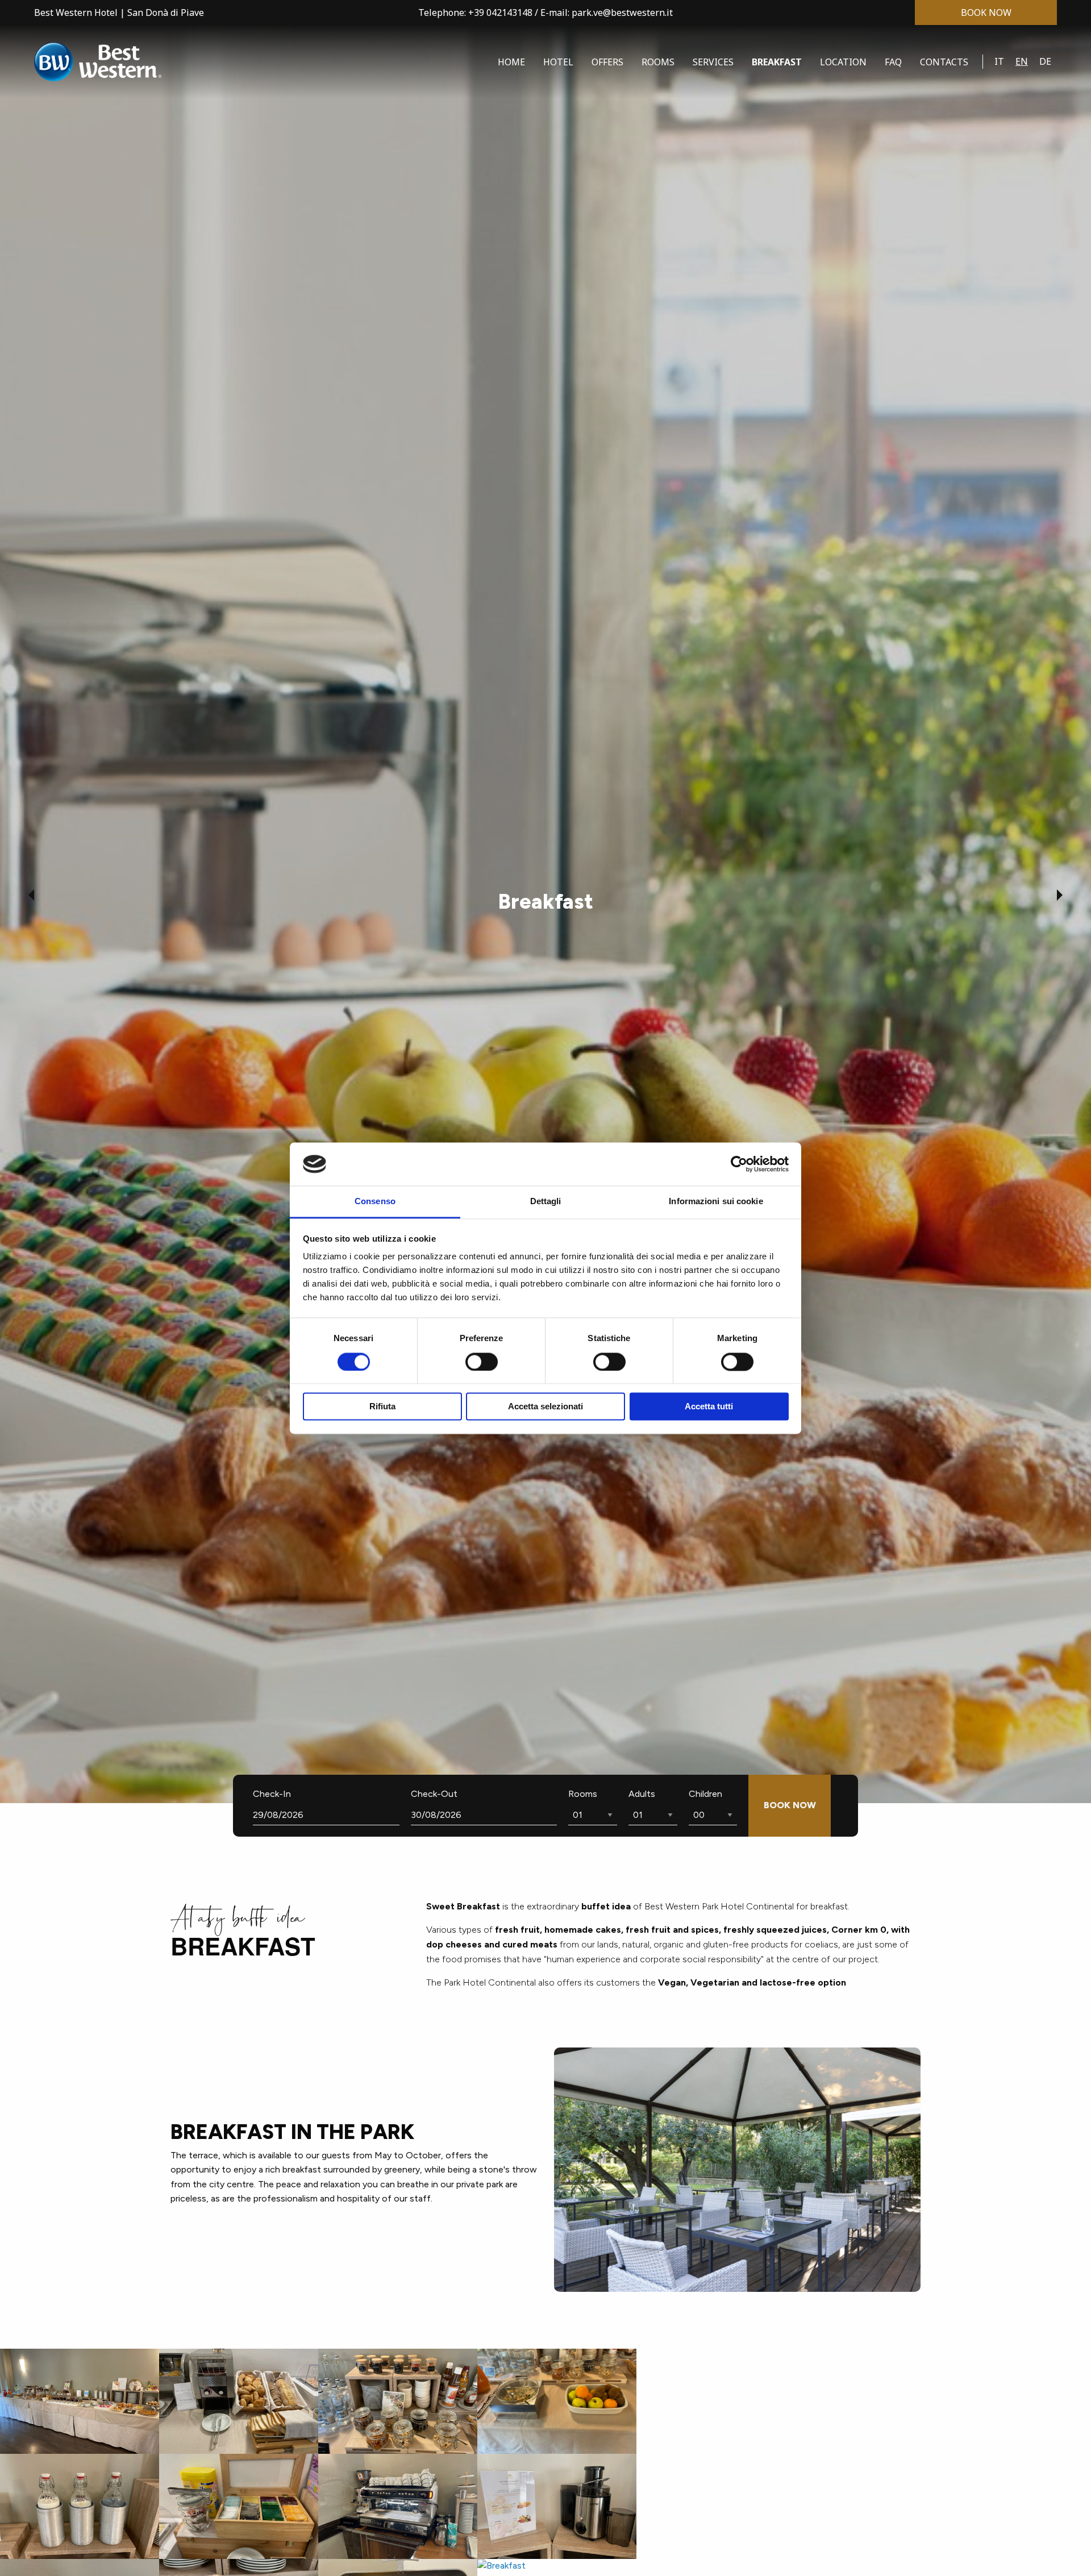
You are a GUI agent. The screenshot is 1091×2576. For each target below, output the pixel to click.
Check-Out (434, 1794)
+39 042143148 (500, 13)
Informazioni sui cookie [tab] (716, 1202)
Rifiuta (382, 1407)
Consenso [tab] (375, 1202)
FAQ (893, 62)
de (1045, 61)
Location (843, 62)
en (1022, 61)
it (999, 61)
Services (713, 62)
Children (705, 1794)
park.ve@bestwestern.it (622, 13)
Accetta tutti (709, 1407)
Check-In (272, 1794)
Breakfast (777, 62)
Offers (607, 62)
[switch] (482, 1362)
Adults (642, 1794)
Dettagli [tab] (546, 1202)
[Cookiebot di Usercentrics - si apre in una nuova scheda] (739, 1164)
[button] (31, 895)
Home (511, 62)
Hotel (558, 62)
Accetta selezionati (545, 1407)
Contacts (944, 62)
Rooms (658, 62)
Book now (986, 13)
